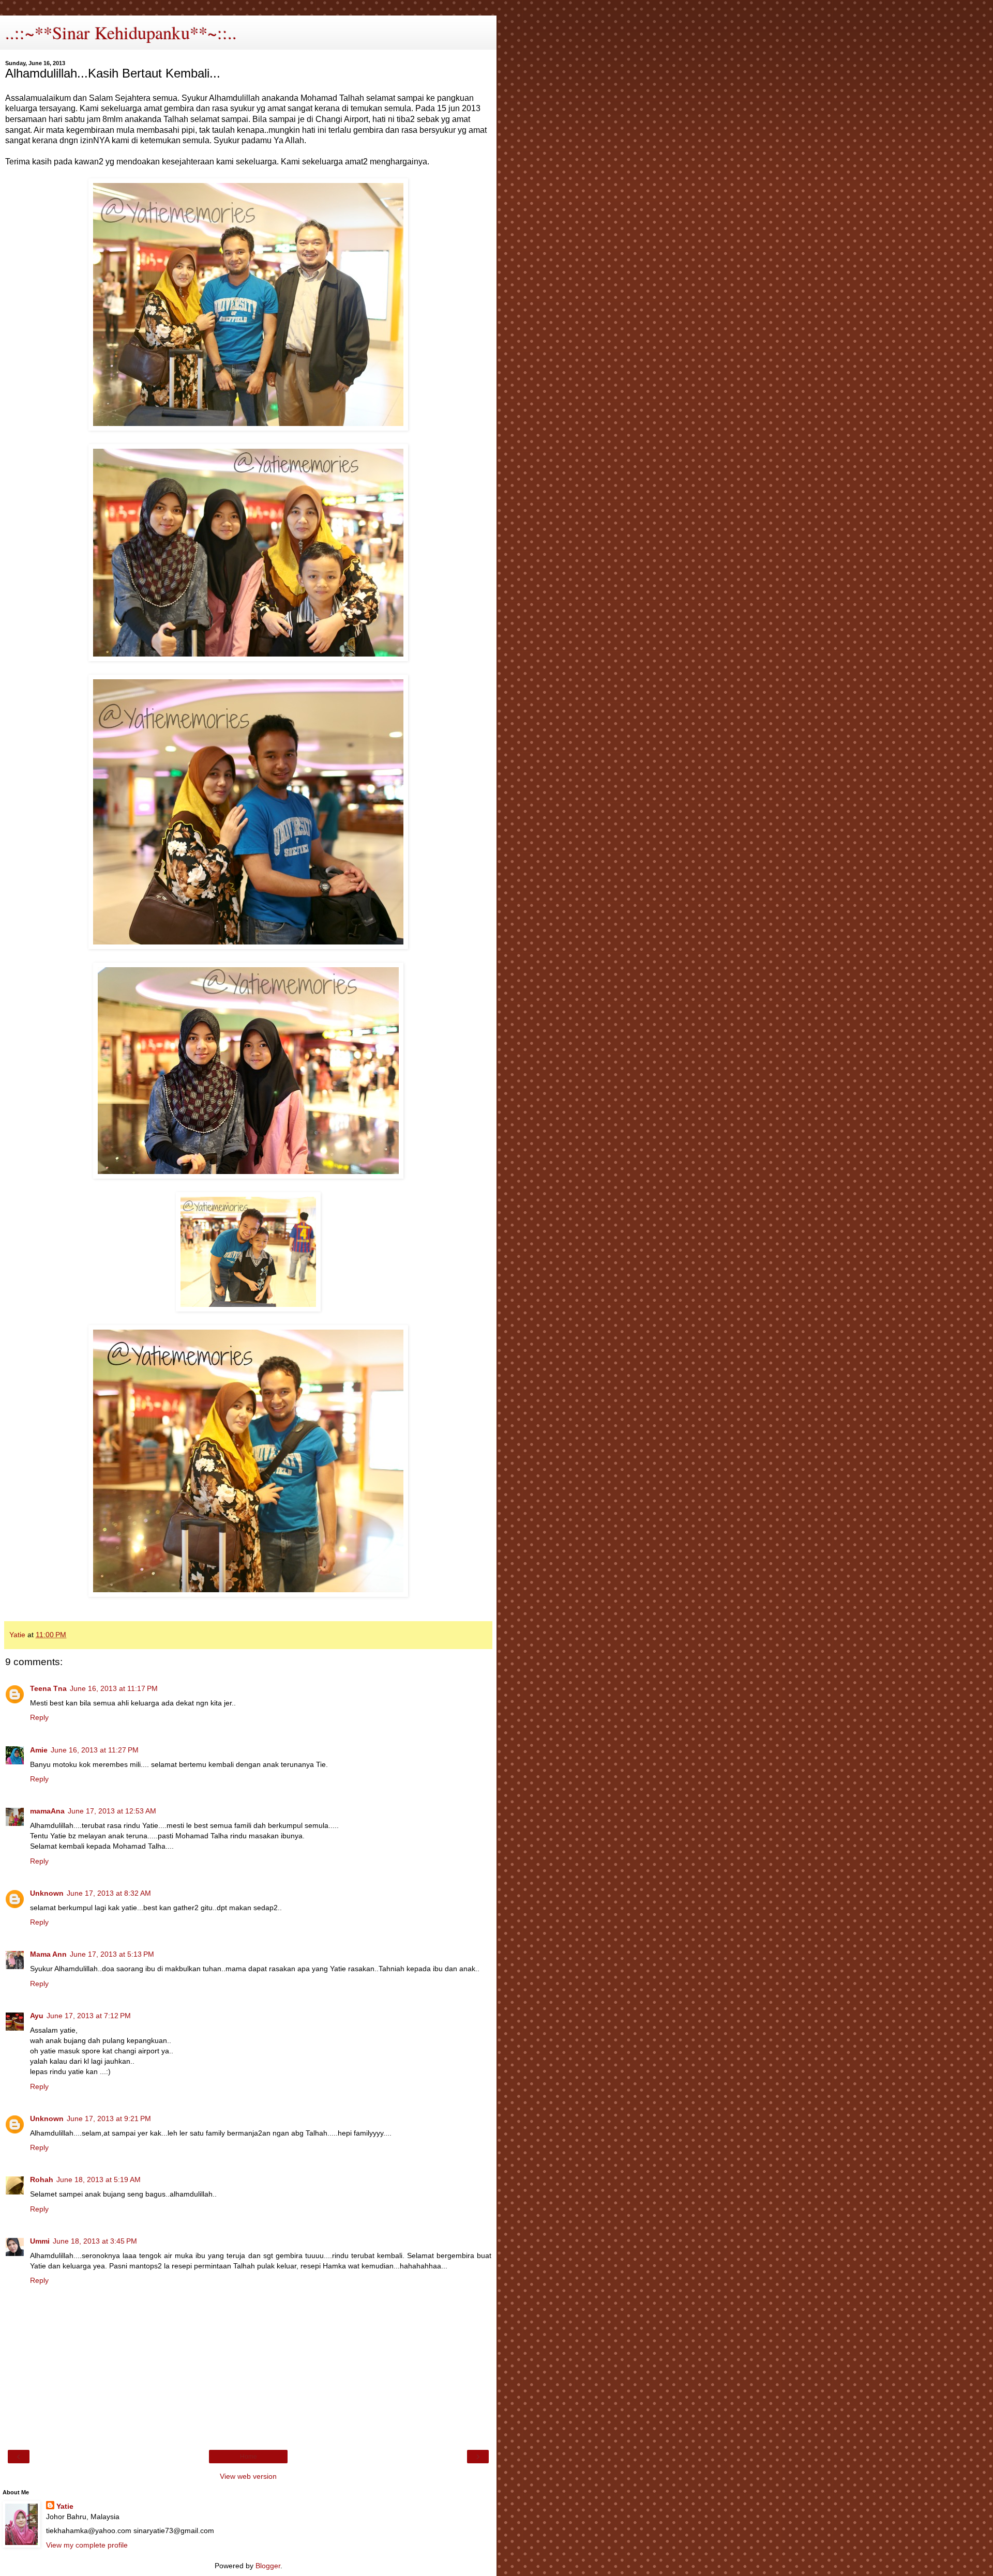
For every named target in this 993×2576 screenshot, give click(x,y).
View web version (248, 2476)
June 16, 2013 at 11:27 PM (95, 1750)
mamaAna (47, 1811)
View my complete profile (87, 2545)
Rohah (42, 2179)
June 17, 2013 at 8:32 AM (109, 1893)
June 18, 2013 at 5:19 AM (99, 2179)
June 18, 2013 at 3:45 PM (95, 2241)
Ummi (40, 2241)
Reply (39, 1717)
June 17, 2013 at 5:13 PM (112, 1954)
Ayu (37, 2016)
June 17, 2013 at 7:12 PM (89, 2016)
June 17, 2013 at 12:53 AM (112, 1811)
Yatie (65, 2506)
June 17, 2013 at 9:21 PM (109, 2118)
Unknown (47, 1893)
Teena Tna (48, 1688)
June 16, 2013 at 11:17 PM (114, 1688)
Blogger (268, 2566)
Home (249, 2457)
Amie (39, 1750)
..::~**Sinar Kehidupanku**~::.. (121, 33)
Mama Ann (48, 1954)
